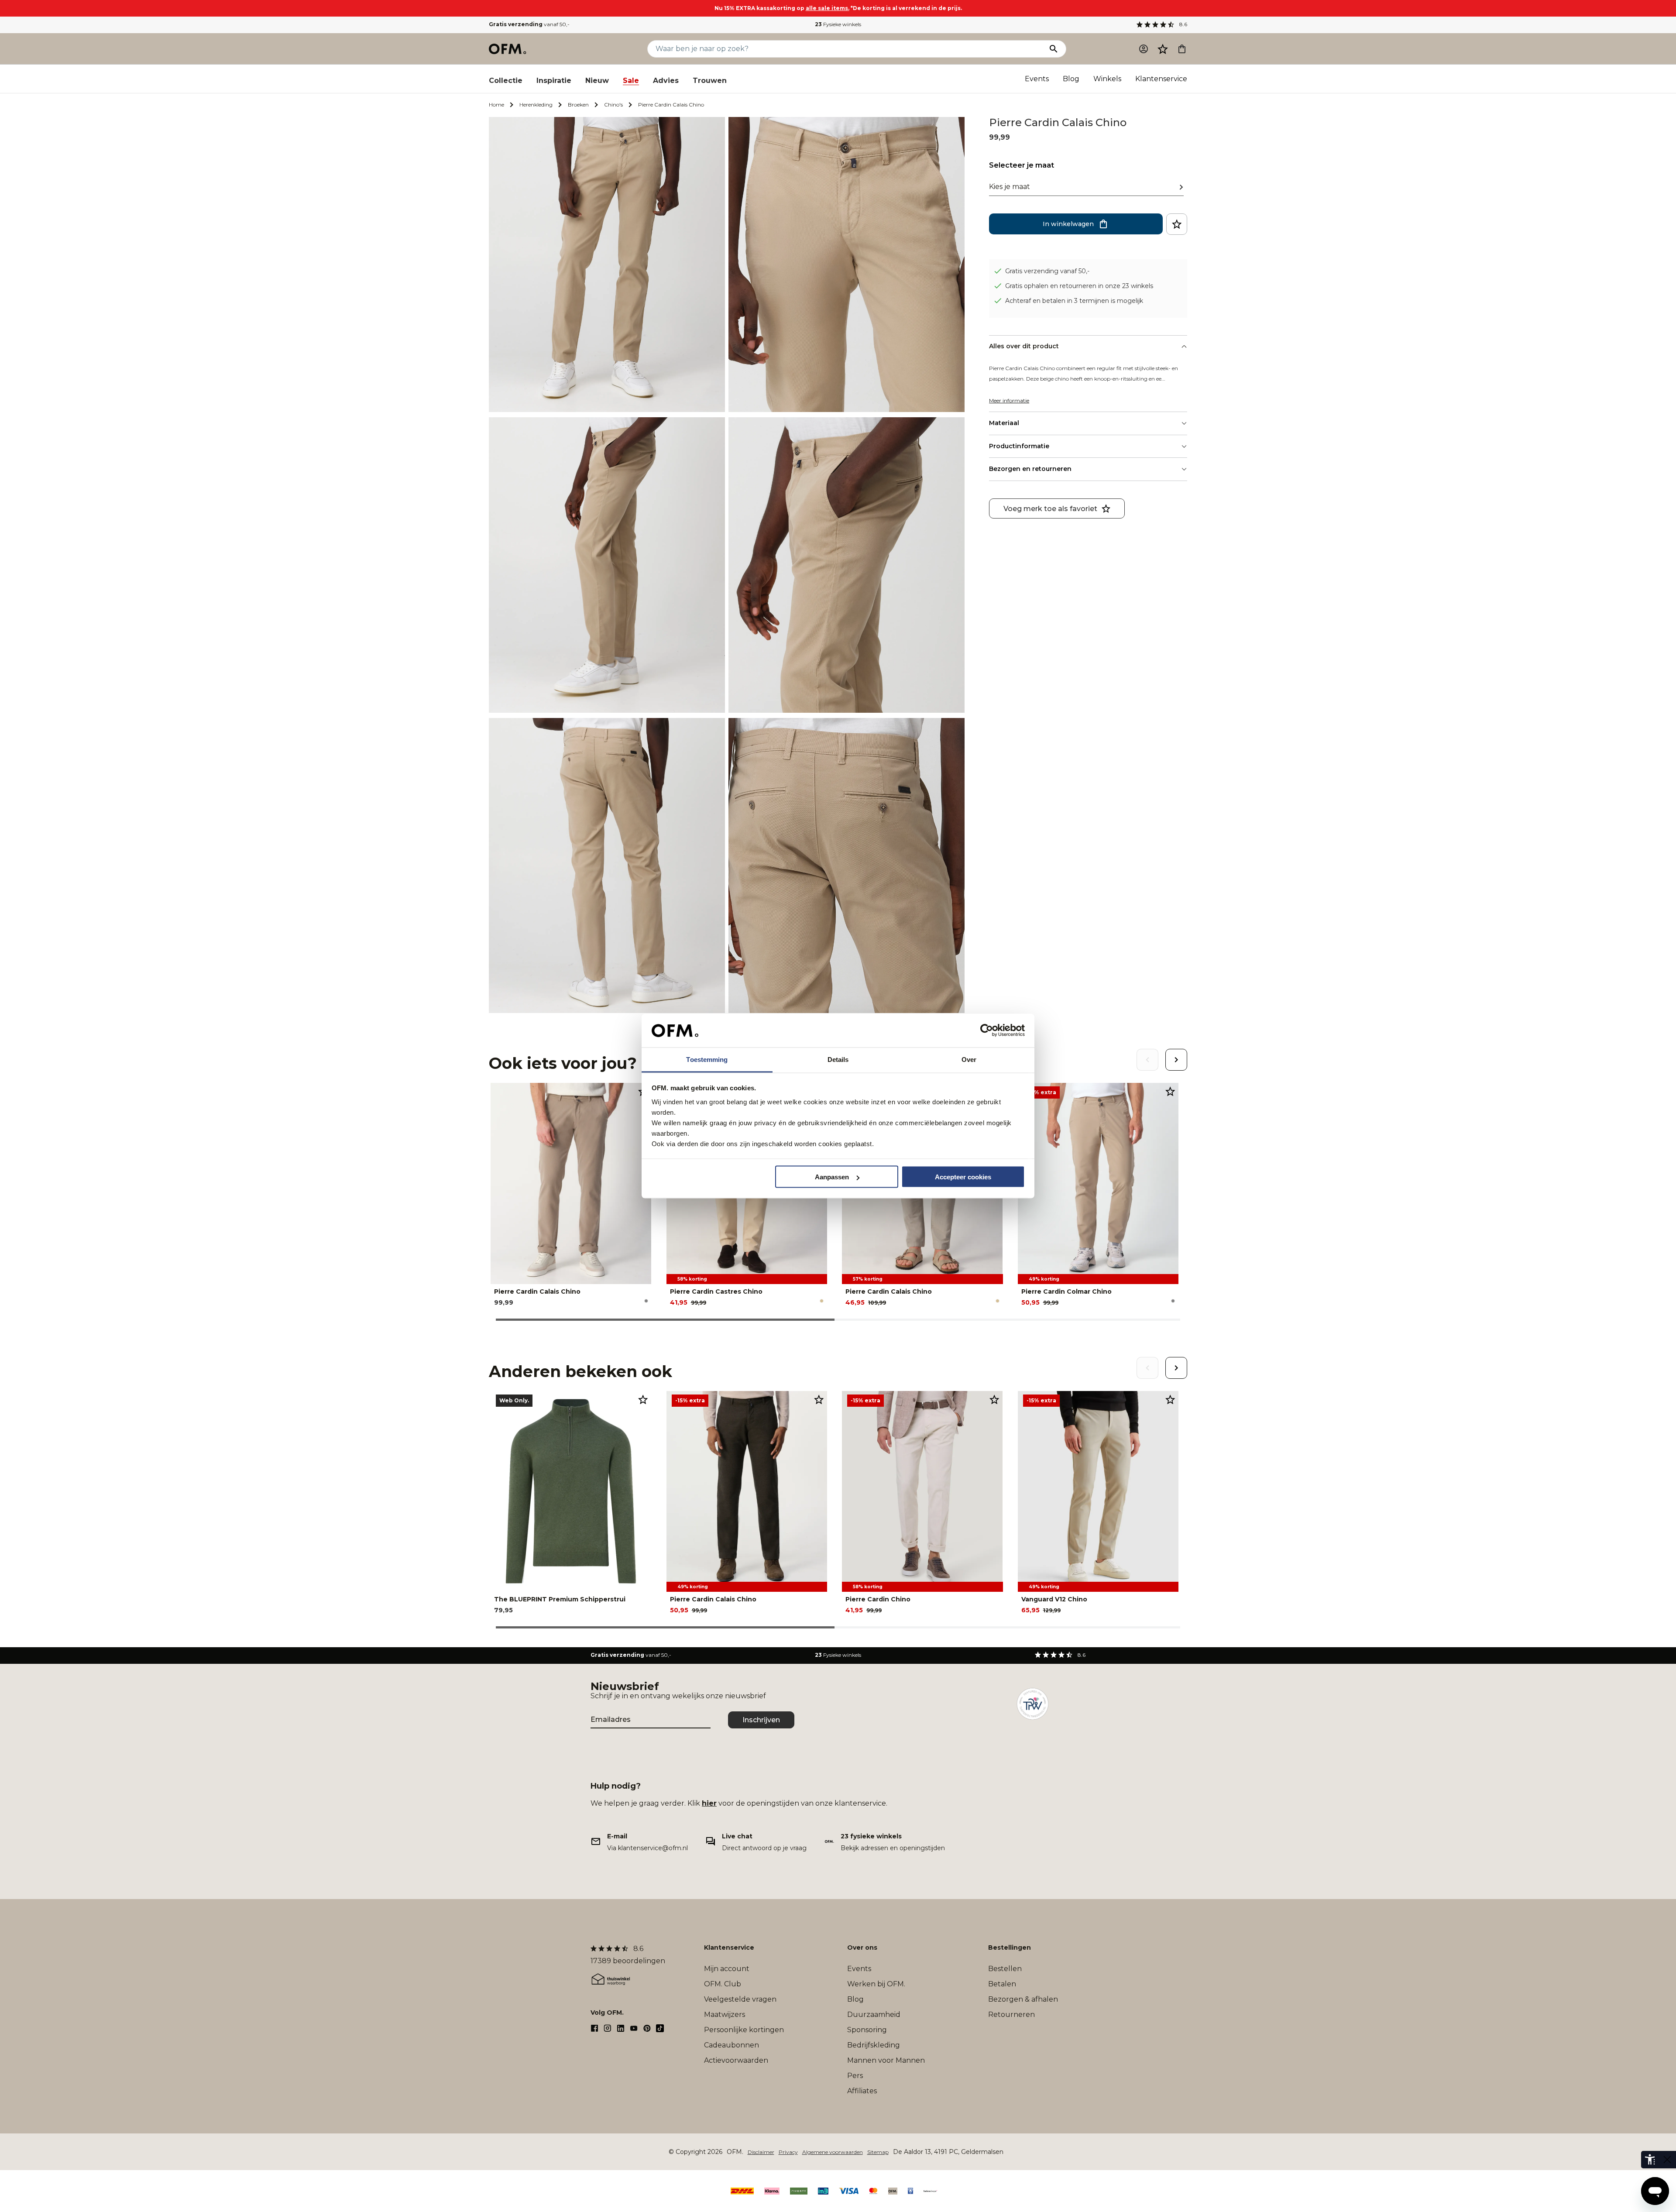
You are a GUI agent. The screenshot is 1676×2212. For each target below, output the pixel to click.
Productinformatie (1019, 446)
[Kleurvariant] (646, 1301)
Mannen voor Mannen (886, 2060)
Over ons (862, 1948)
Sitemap (878, 2152)
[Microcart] (1182, 49)
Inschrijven (761, 1720)
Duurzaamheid (874, 2014)
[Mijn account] (1144, 49)
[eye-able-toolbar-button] (1650, 2160)
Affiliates (862, 2091)
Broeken (578, 105)
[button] (1163, 49)
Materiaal (1004, 423)
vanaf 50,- (529, 24)
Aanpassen (832, 1177)
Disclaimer (761, 2152)
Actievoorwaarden (736, 2060)
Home (496, 105)
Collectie (506, 81)
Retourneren (1011, 2014)
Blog (1071, 79)
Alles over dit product (1024, 346)
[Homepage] (508, 49)
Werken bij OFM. (876, 1984)
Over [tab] (969, 1059)
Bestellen (1005, 1969)
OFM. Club (723, 1984)
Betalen (1002, 1984)
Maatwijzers (725, 2014)
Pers (855, 2076)
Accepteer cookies (963, 1177)
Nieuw (597, 81)
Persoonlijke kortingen (744, 2030)
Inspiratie (554, 81)
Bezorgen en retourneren (1030, 469)
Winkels (1107, 79)
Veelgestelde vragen (740, 1999)
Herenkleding (536, 105)
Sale (631, 81)
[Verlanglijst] (1163, 49)
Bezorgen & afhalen (1023, 1999)
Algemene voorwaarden (833, 2152)
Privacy (788, 2152)
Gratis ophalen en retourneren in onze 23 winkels (1079, 285)
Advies (666, 81)
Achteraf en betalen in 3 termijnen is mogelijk (1074, 300)
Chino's (613, 105)
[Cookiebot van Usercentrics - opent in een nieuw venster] (987, 1030)
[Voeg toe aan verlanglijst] (1177, 224)
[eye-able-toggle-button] (1667, 2160)
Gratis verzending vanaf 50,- (1047, 271)
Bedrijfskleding (874, 2045)
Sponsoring (867, 2030)
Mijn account (727, 1969)
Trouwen (710, 81)
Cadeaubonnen (732, 2045)
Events (1037, 79)
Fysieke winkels (838, 24)
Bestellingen (1010, 1948)
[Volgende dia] (1176, 1060)
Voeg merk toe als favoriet (1050, 508)
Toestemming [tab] (707, 1059)
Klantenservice (1161, 79)
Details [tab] (838, 1059)
